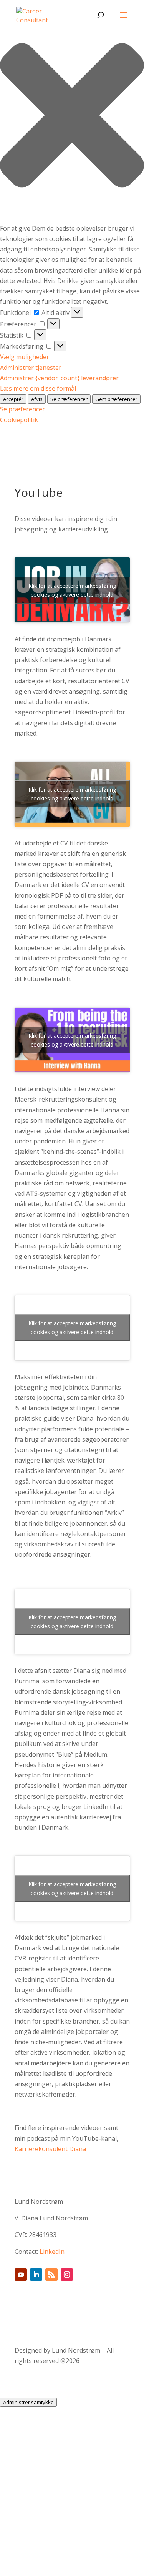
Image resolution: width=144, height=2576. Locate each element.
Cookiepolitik (19, 420)
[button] (72, 117)
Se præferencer (69, 399)
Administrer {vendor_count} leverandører (59, 378)
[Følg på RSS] (51, 2275)
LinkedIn (52, 2252)
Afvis (37, 399)
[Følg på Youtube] (21, 2275)
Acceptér (13, 399)
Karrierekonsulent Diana (50, 2149)
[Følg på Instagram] (67, 2275)
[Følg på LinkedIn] (36, 2275)
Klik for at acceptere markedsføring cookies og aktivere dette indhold (72, 590)
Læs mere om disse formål (38, 388)
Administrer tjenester (31, 368)
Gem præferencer (116, 399)
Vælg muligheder (25, 357)
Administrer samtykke (28, 2402)
